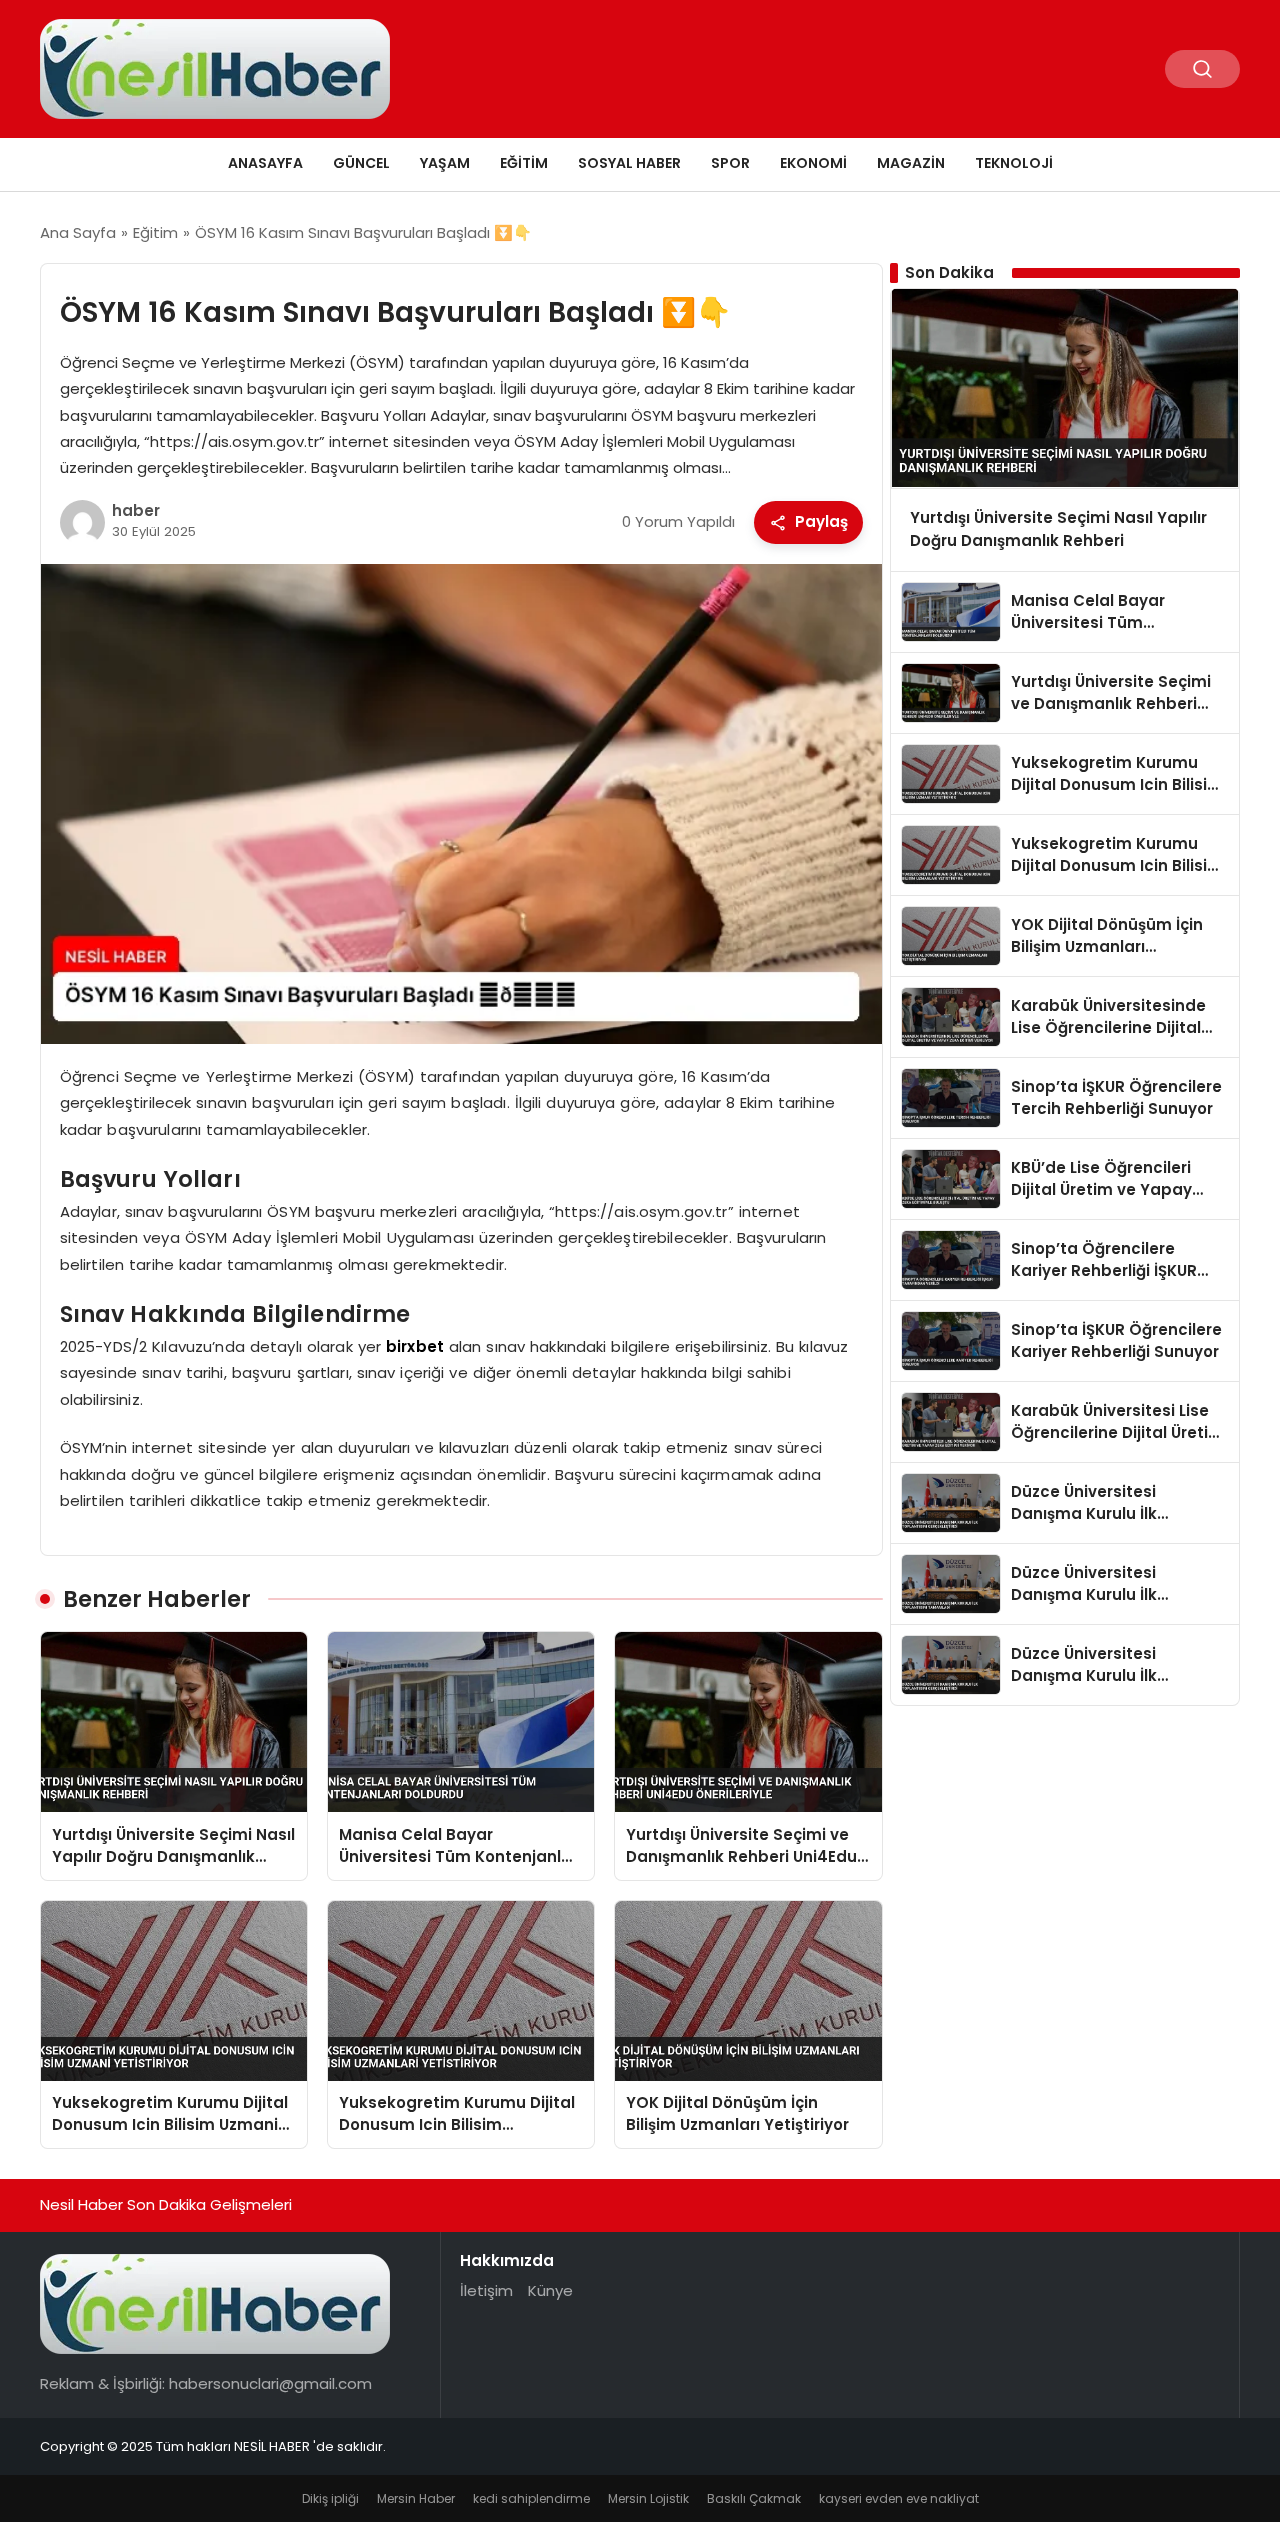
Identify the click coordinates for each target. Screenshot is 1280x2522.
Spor (730, 163)
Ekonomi (813, 163)
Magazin (911, 163)
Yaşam (445, 163)
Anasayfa (265, 163)
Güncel (361, 163)
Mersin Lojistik (648, 2498)
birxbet (415, 1346)
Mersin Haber (416, 2498)
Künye (550, 2290)
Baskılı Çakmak (754, 2498)
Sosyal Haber (629, 163)
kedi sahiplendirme (531, 2498)
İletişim (486, 2290)
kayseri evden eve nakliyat (899, 2498)
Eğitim (524, 163)
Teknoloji (1014, 163)
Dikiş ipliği (330, 2498)
